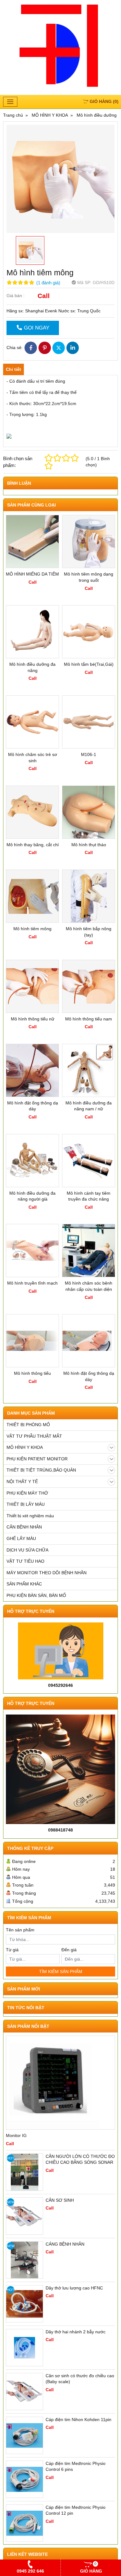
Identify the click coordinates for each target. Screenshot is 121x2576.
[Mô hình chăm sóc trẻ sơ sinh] (32, 722)
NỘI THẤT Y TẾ (22, 1482)
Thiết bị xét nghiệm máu (30, 1516)
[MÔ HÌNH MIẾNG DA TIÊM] (32, 541)
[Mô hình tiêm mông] (32, 896)
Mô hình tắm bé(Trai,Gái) (89, 664)
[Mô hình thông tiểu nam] (89, 986)
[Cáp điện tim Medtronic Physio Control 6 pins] (25, 2479)
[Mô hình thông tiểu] (32, 1341)
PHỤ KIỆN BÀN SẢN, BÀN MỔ (36, 1595)
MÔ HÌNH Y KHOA (25, 1447)
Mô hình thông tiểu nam (89, 1019)
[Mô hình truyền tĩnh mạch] (32, 1251)
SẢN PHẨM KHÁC (24, 1584)
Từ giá (12, 1950)
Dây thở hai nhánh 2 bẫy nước (76, 2332)
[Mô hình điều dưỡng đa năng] (32, 632)
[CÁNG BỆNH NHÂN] (25, 2260)
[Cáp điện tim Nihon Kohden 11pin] (25, 2435)
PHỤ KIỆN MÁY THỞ (27, 1493)
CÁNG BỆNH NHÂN (65, 2244)
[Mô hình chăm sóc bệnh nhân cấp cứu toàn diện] (89, 1251)
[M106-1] (89, 722)
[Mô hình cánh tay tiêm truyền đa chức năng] (89, 1161)
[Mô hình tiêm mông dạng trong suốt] (89, 541)
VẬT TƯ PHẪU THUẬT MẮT (34, 1436)
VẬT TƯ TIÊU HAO (25, 1561)
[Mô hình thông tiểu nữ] (32, 986)
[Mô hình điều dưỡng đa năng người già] (32, 1161)
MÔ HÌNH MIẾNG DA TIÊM (32, 574)
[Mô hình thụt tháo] (89, 812)
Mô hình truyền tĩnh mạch (32, 1283)
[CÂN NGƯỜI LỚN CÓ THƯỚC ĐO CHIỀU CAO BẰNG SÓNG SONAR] (25, 2172)
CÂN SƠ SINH (60, 2200)
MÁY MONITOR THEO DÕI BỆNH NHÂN (47, 1573)
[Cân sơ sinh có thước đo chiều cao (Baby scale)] (25, 2392)
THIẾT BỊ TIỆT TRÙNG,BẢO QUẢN (41, 1470)
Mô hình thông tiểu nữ (33, 1019)
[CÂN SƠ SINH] (25, 2216)
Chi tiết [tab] (13, 369)
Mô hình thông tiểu (32, 1373)
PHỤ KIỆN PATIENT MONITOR (37, 1459)
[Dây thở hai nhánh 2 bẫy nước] (25, 2348)
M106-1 (89, 754)
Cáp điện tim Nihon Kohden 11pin (78, 2420)
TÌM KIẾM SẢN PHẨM (61, 1972)
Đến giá (69, 1950)
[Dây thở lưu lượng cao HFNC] (25, 2304)
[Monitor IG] (60, 2083)
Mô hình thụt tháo (89, 845)
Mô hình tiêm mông (32, 929)
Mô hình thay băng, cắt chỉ (33, 845)
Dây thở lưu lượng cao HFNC (74, 2288)
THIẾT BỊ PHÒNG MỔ (28, 1425)
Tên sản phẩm (20, 1930)
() (104, 101)
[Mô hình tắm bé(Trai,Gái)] (89, 632)
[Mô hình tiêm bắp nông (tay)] (89, 896)
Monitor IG (16, 2135)
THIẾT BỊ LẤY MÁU (26, 1504)
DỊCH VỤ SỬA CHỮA (27, 1550)
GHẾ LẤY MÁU (21, 1538)
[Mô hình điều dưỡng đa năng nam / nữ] (89, 1070)
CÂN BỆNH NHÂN (24, 1527)
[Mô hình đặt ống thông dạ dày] (32, 1070)
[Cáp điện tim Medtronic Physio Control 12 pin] (25, 2523)
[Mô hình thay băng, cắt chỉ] (32, 812)
